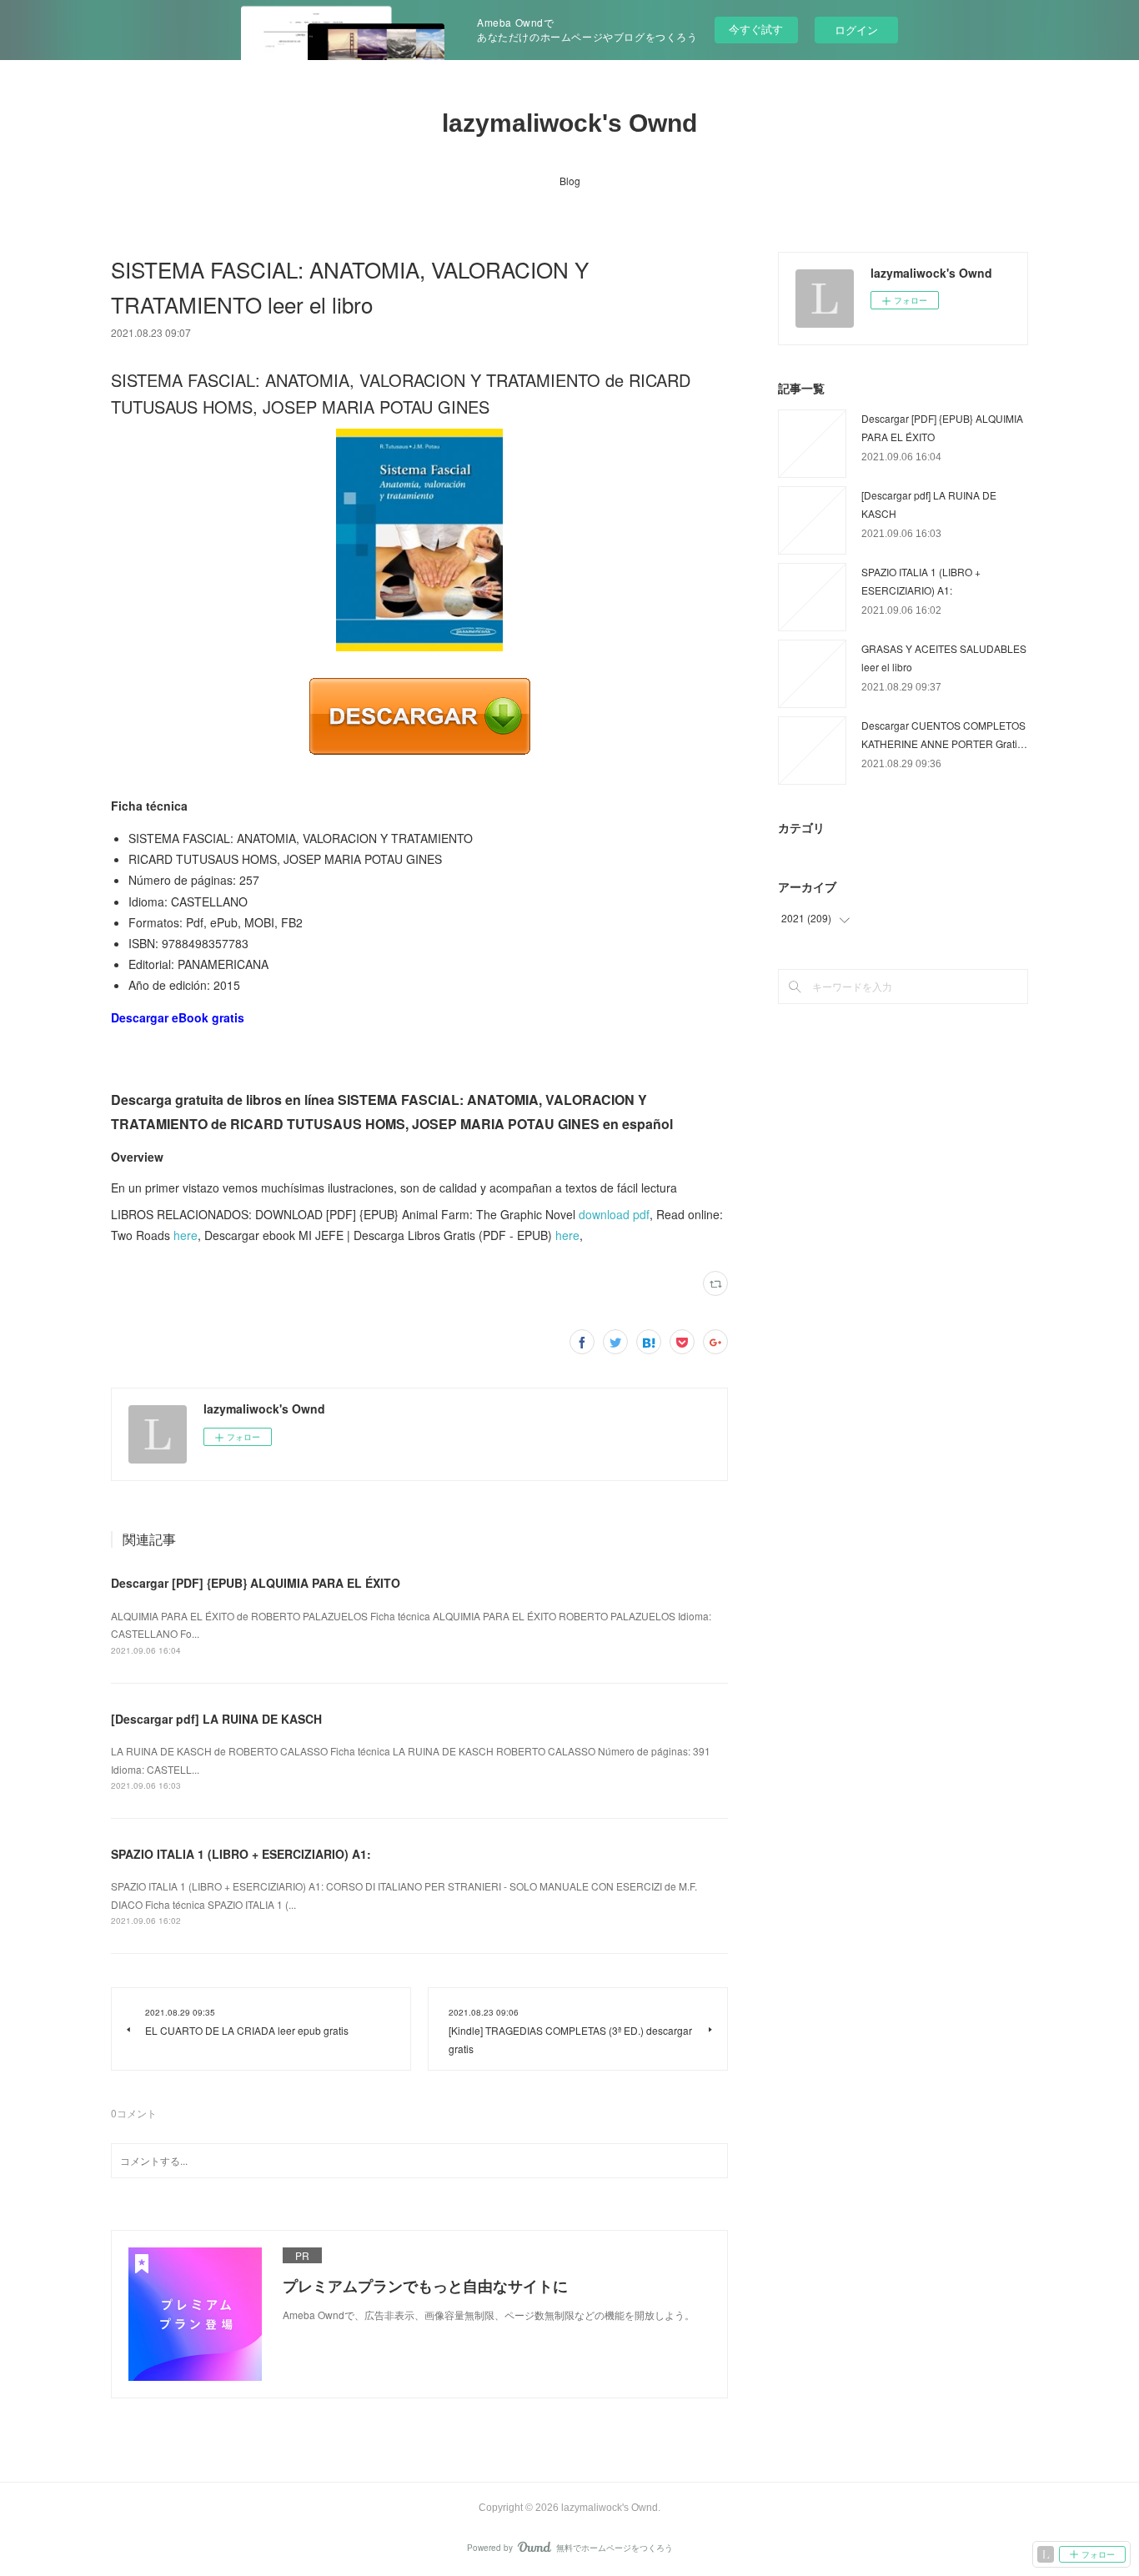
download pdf (614, 1214)
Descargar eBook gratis (178, 1017)
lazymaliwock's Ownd (569, 123)
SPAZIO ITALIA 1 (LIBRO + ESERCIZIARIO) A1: (241, 1854)
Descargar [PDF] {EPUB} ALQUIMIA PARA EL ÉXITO (256, 1583)
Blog (570, 181)
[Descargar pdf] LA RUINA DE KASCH (216, 1719)
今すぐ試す (756, 29)
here (186, 1235)
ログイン (856, 30)
